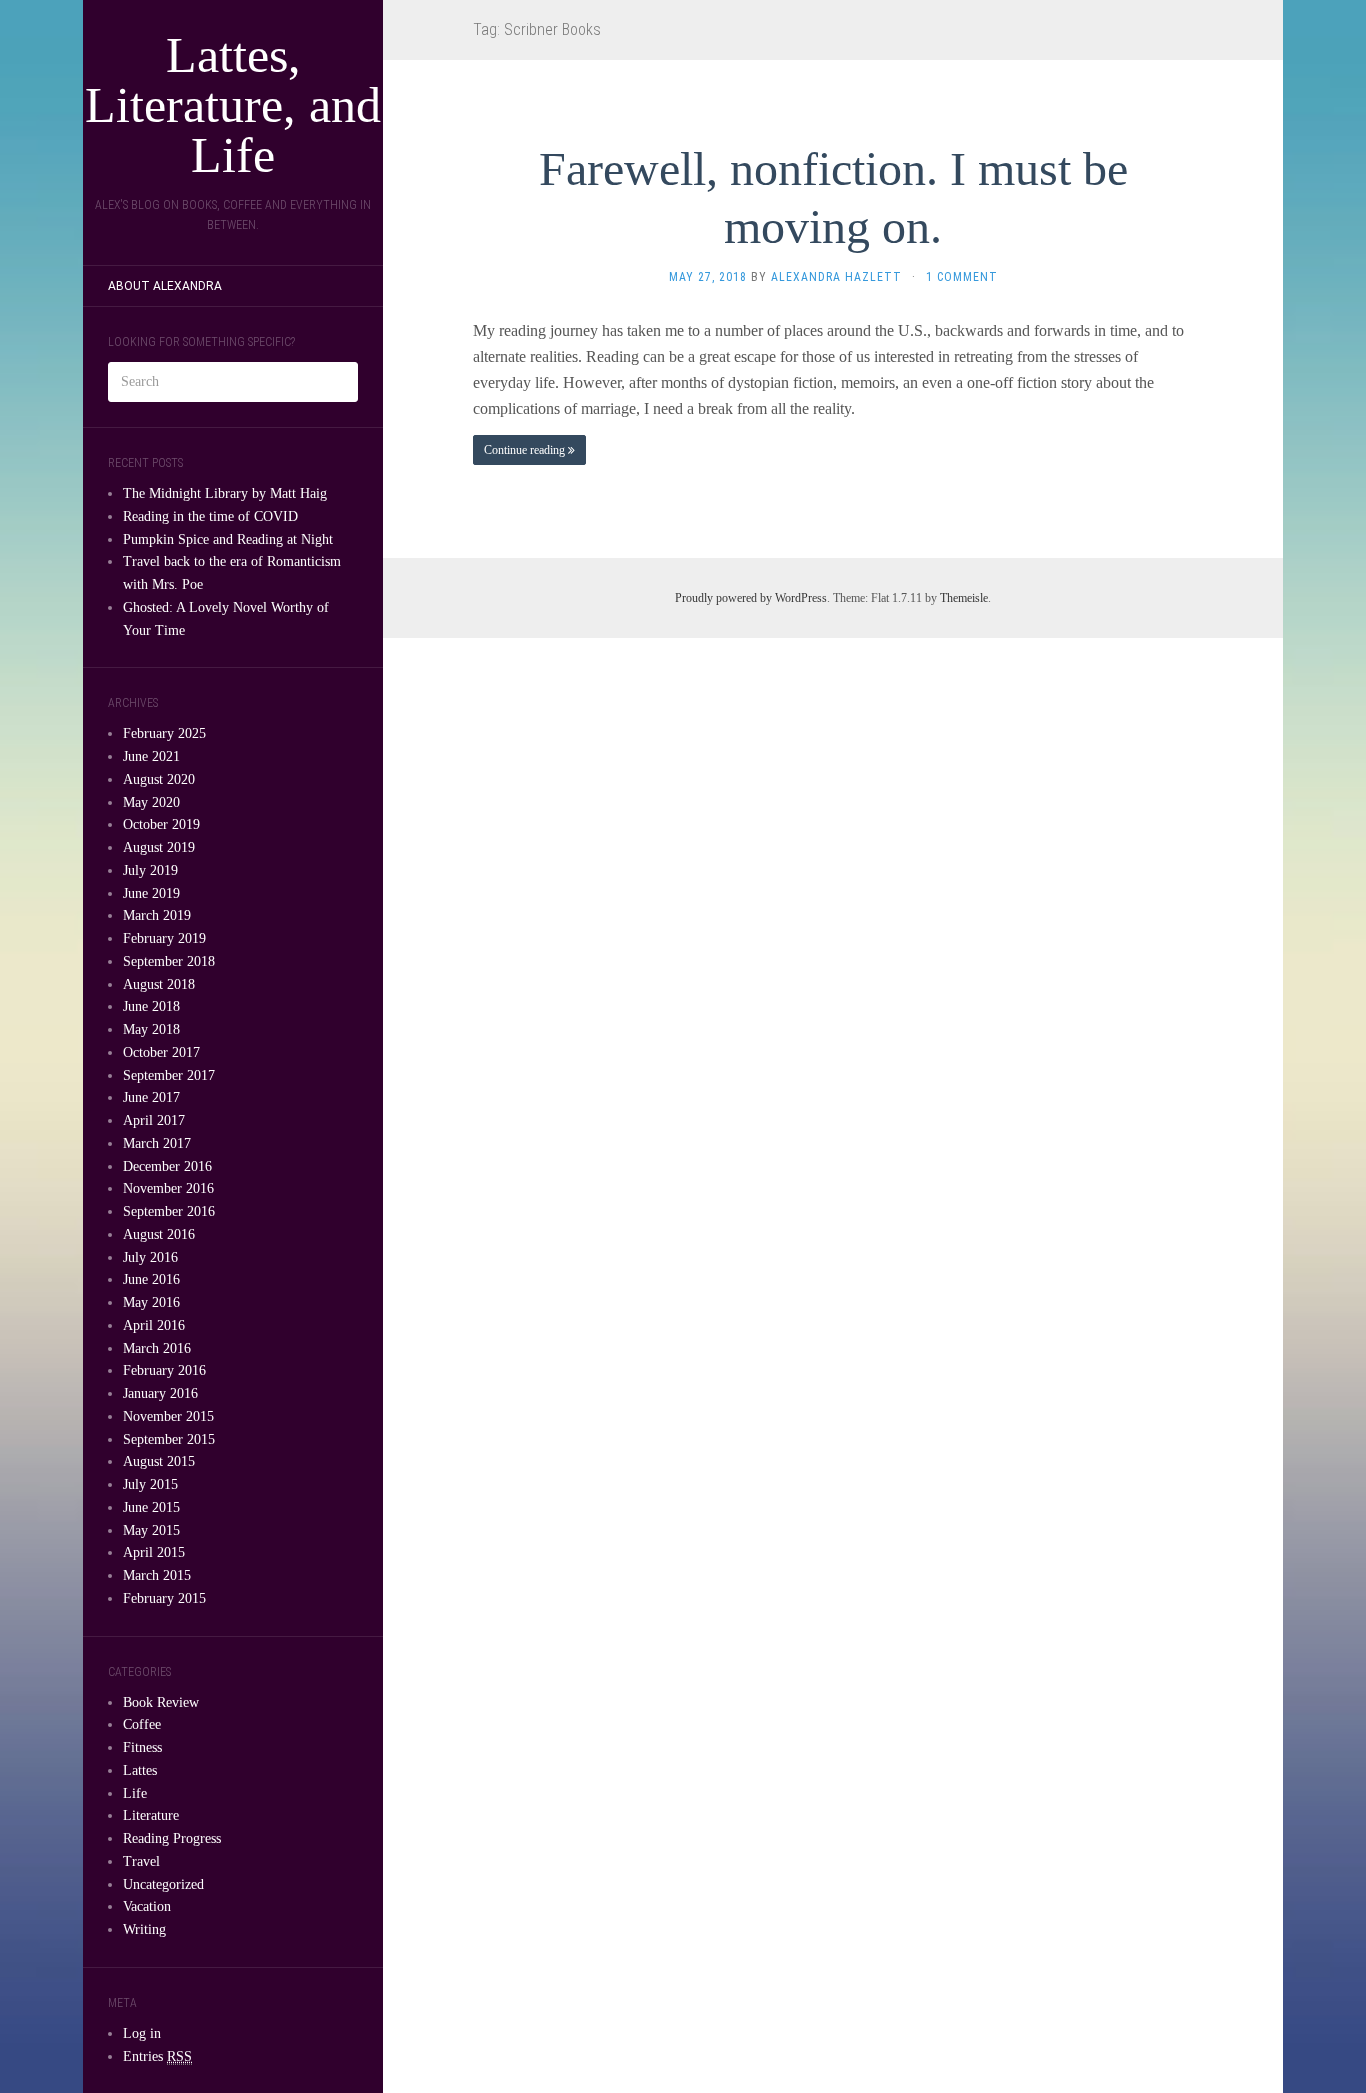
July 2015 (150, 1484)
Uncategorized (163, 1884)
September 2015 (169, 1439)
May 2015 (151, 1530)
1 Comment (962, 277)
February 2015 (164, 1598)
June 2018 (151, 1006)
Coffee (142, 1724)
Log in (142, 2033)
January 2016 (160, 1393)
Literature (151, 1815)
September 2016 (169, 1211)
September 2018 (169, 961)
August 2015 (159, 1461)
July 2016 (150, 1257)
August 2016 (159, 1234)
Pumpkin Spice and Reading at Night (228, 539)
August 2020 (159, 779)
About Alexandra (165, 286)
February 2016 (164, 1370)
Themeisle (964, 598)
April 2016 (154, 1325)
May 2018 (151, 1029)
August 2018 (159, 984)
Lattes (140, 1770)
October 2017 (161, 1052)
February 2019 (164, 938)
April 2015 (154, 1552)
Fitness (142, 1747)
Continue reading (526, 450)
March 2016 (157, 1348)
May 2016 (151, 1302)
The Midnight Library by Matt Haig (225, 493)
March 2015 (157, 1575)
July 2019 (150, 870)
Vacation (147, 1906)
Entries (157, 2056)
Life (135, 1793)
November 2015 (168, 1416)
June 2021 (151, 756)
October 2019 (161, 824)
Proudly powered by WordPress (751, 598)
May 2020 (151, 802)
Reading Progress (172, 1838)
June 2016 (151, 1279)
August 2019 (159, 847)
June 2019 (151, 893)
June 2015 (151, 1507)
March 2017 (157, 1143)
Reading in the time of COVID (210, 516)
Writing (144, 1929)
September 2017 (169, 1075)
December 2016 (167, 1166)
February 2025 (164, 733)
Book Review (161, 1702)
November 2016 (168, 1188)
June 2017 (151, 1097)
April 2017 (154, 1120)
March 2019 (157, 915)
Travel (141, 1861)
